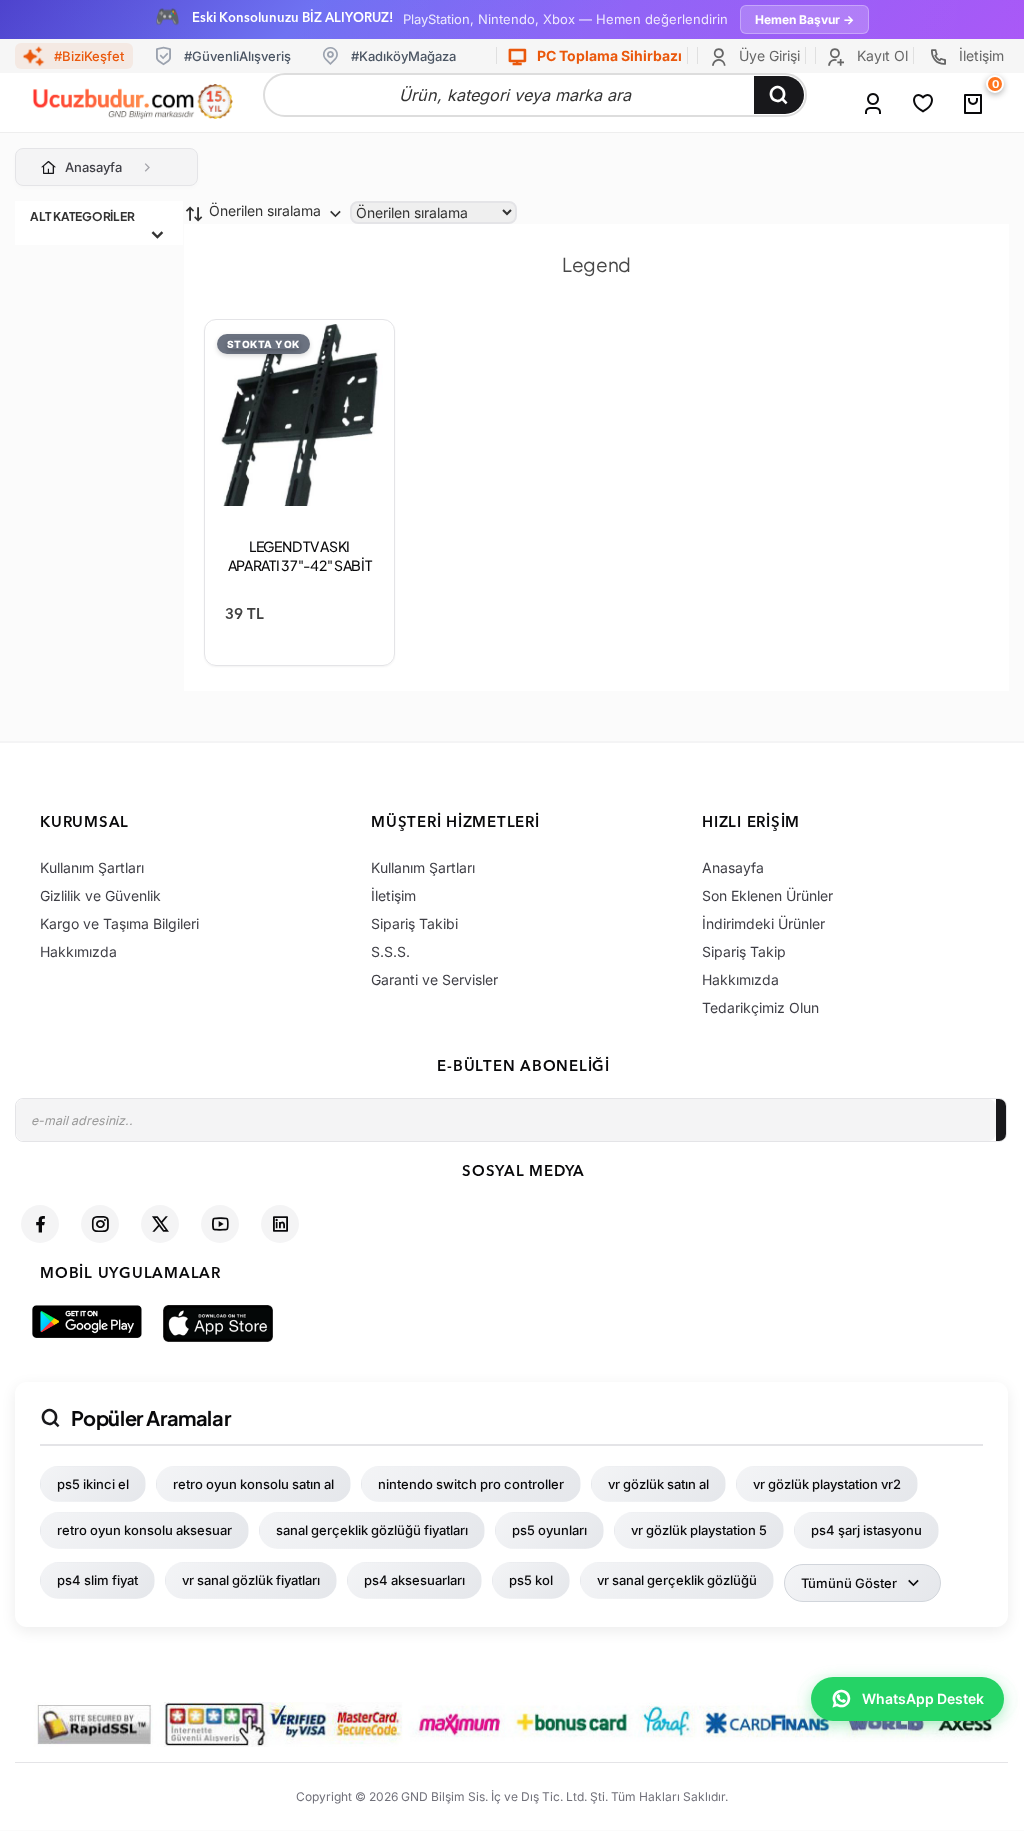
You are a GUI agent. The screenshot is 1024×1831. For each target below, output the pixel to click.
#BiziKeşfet (89, 56)
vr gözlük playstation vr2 (827, 1484)
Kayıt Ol (880, 55)
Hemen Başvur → (804, 19)
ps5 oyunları (549, 1530)
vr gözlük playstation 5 (699, 1530)
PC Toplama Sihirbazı (608, 55)
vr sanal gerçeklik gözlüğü (677, 1580)
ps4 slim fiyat (97, 1580)
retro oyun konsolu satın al (253, 1484)
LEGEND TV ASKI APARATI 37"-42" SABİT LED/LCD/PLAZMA (300, 565)
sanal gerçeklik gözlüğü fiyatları (372, 1530)
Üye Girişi (767, 55)
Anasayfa (93, 167)
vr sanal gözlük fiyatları (251, 1580)
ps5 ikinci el (93, 1484)
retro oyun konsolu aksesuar (144, 1530)
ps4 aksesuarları (414, 1580)
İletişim (979, 55)
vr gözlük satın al (658, 1484)
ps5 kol (531, 1580)
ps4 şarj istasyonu (866, 1530)
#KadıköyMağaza (403, 56)
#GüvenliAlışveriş (237, 56)
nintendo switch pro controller (471, 1484)
